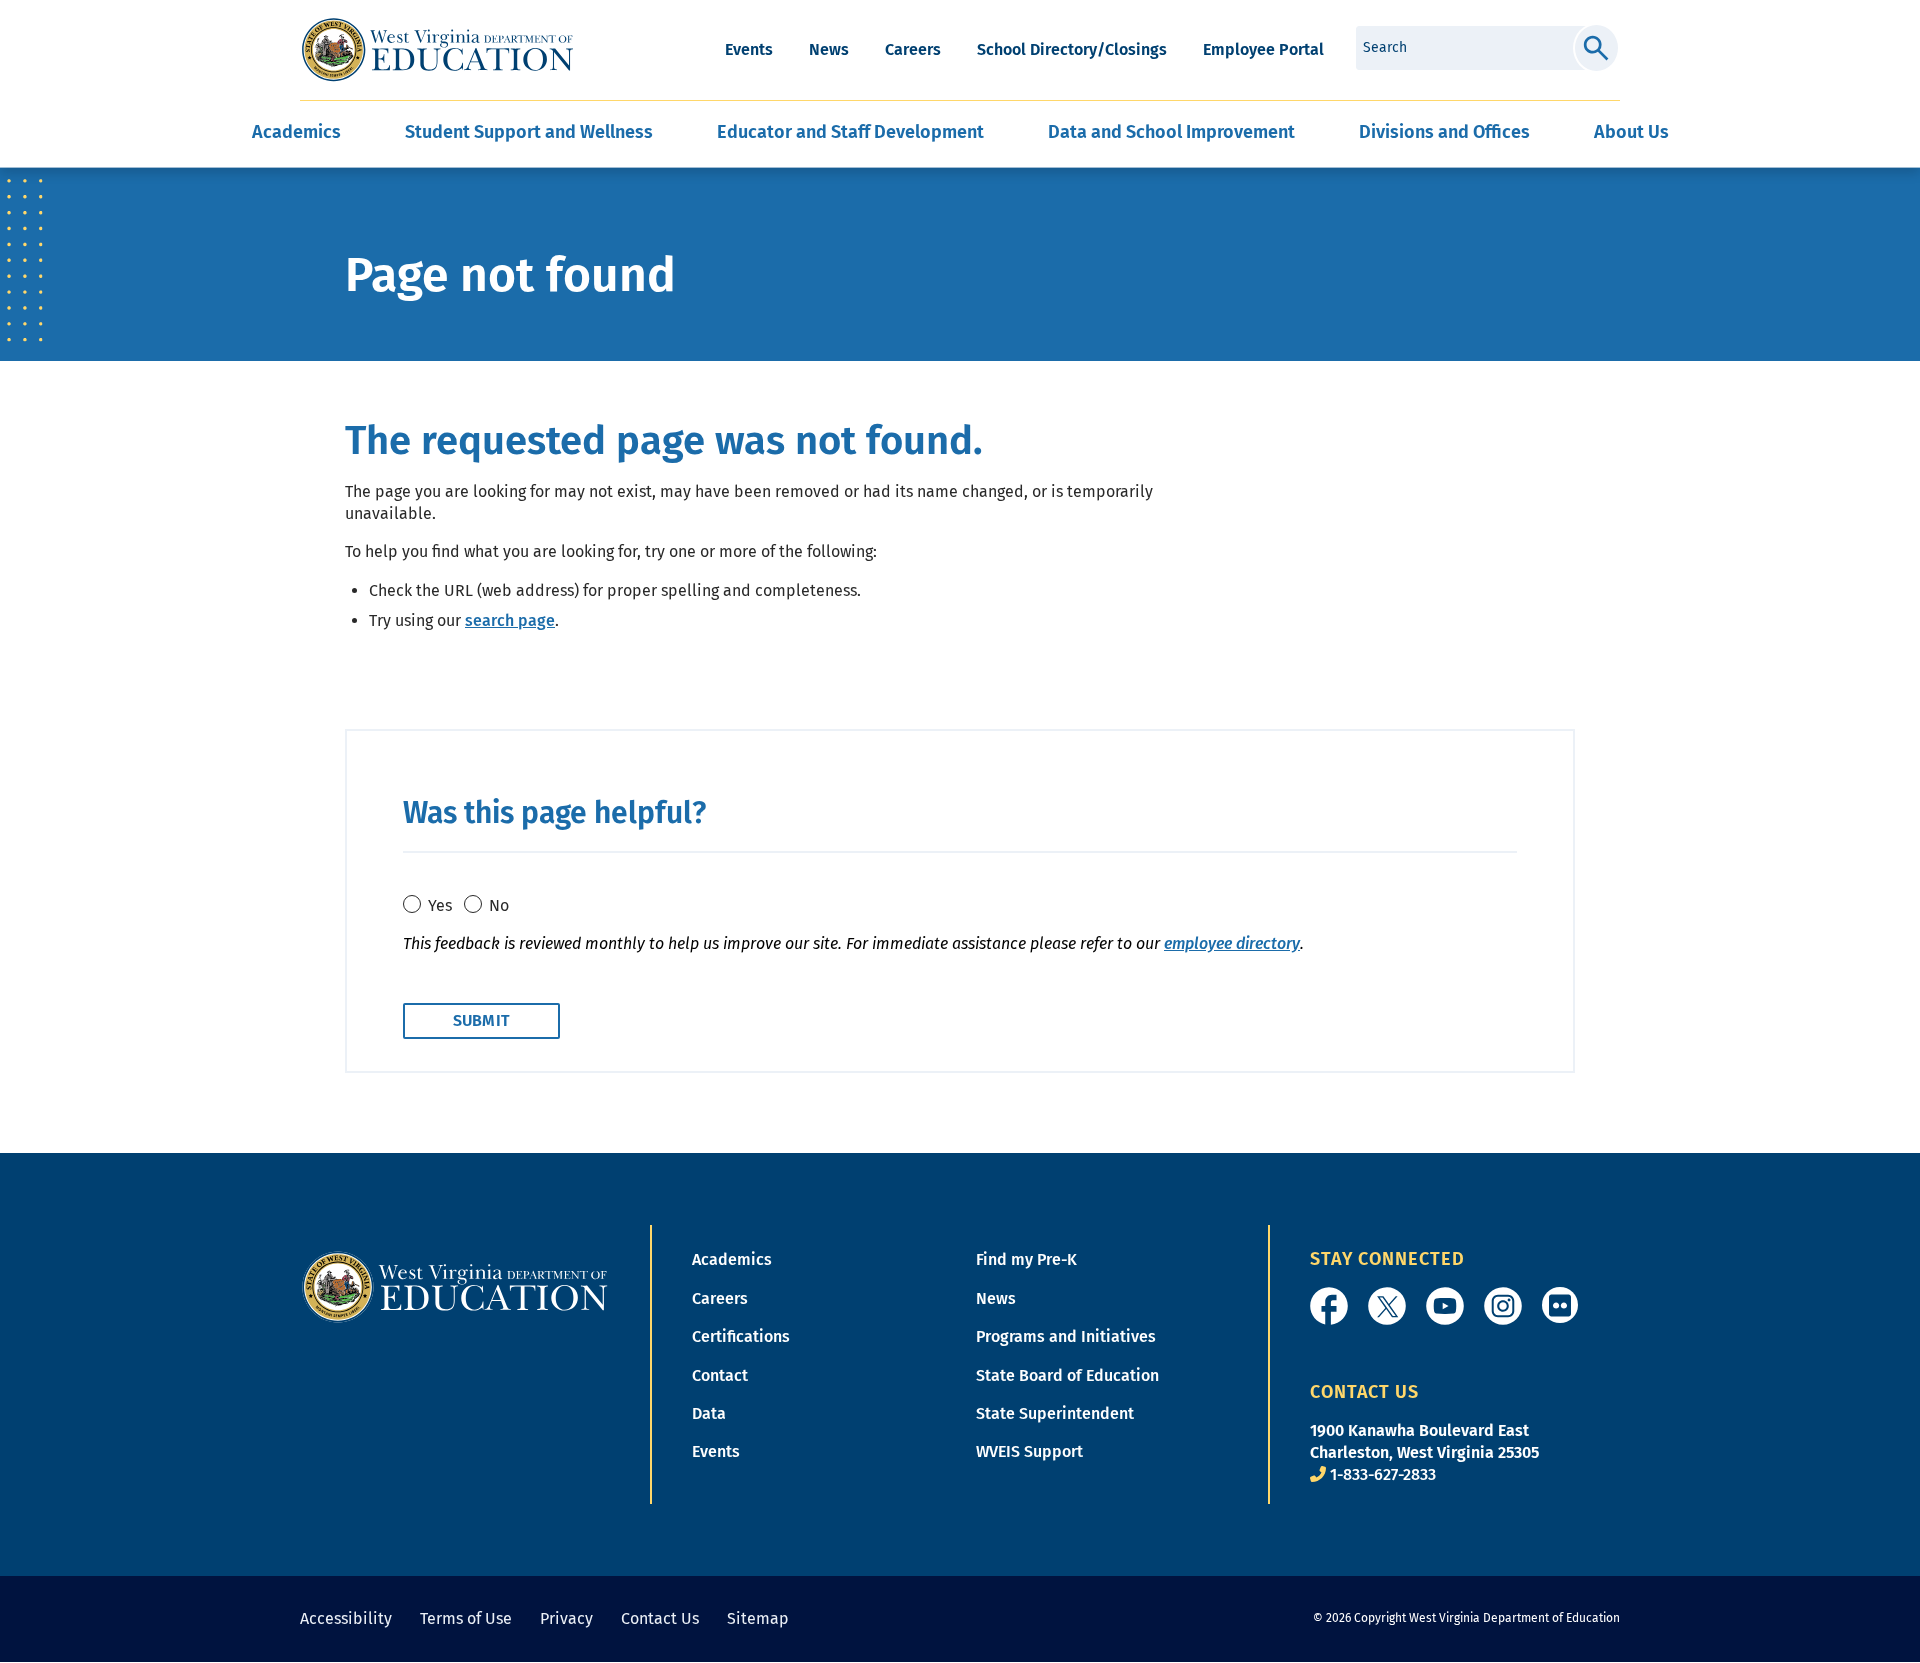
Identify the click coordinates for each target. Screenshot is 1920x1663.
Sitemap (758, 1618)
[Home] (455, 1286)
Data (709, 1413)
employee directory (1232, 943)
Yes (440, 905)
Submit (1596, 48)
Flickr (1560, 1305)
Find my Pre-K (1026, 1259)
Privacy (566, 1618)
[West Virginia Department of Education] (437, 50)
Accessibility (346, 1618)
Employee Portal (1263, 49)
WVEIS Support (1029, 1451)
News (829, 49)
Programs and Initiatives (1066, 1336)
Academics (732, 1259)
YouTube (1445, 1306)
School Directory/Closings (1072, 49)
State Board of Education (1067, 1375)
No (499, 905)
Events (749, 49)
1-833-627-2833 (1383, 1474)
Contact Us (660, 1618)
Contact (720, 1375)
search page (510, 620)
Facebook (1329, 1306)
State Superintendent (1055, 1413)
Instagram (1503, 1306)
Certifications (741, 1336)
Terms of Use (466, 1618)
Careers (913, 49)
